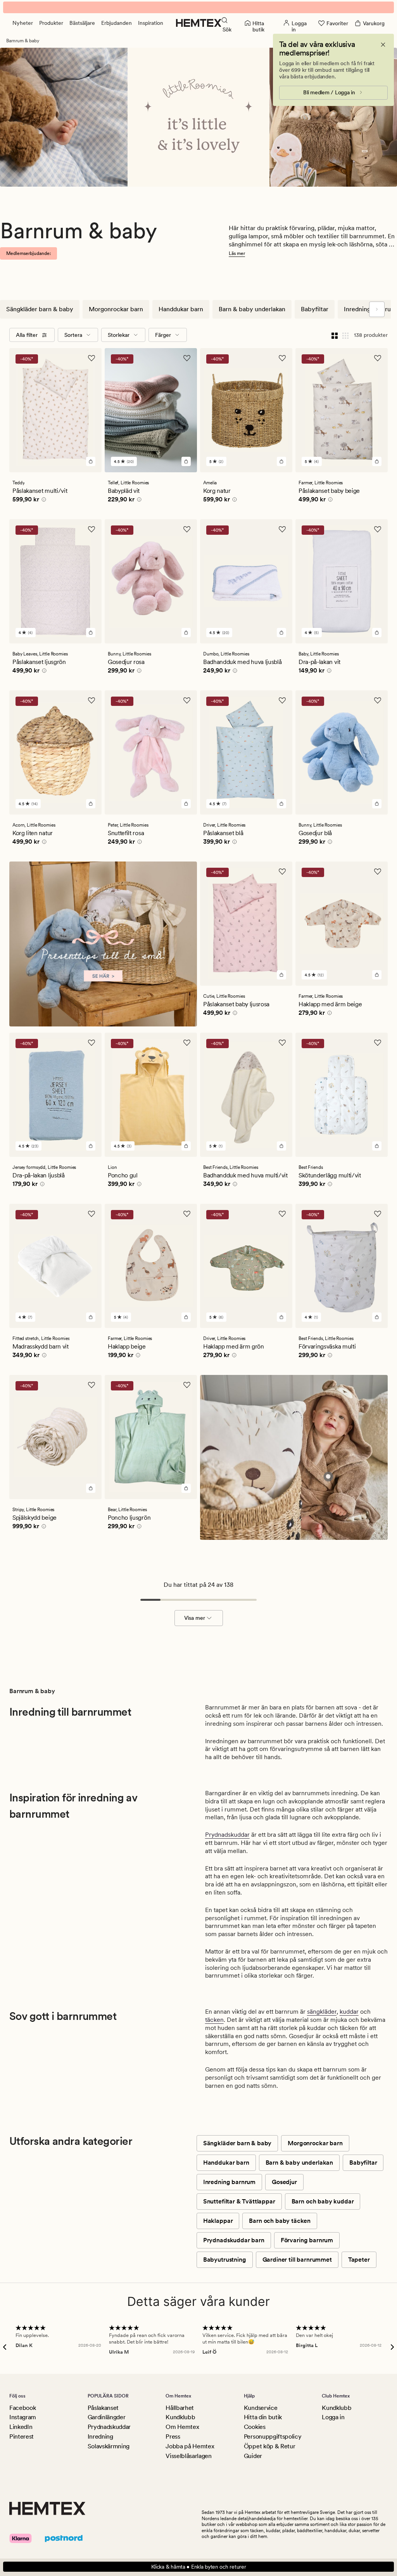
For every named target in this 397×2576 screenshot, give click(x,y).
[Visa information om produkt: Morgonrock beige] (328, 1476)
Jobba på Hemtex (190, 2446)
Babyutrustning (225, 2260)
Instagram (23, 2417)
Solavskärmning (109, 2446)
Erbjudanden (117, 23)
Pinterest (22, 2436)
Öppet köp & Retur (270, 2446)
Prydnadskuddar (227, 1835)
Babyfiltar (315, 309)
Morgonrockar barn (116, 309)
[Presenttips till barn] (103, 955)
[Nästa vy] (377, 309)
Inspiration (151, 23)
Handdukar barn (181, 309)
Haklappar (218, 2221)
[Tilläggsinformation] (43, 501)
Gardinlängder (107, 2417)
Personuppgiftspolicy (273, 2436)
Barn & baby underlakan (252, 309)
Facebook (22, 2408)
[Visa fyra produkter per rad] (335, 335)
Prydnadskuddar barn (234, 2240)
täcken (214, 2020)
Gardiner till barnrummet (297, 2260)
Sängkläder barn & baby (40, 309)
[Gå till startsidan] (199, 23)
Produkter (51, 23)
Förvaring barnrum (307, 2240)
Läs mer (237, 253)
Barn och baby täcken (280, 2221)
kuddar (349, 2012)
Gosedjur (284, 2182)
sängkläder (322, 2012)
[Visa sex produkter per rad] (345, 335)
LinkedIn (21, 2427)
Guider (253, 2456)
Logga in (333, 2417)
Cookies (255, 2427)
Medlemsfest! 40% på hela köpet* (198, 7)
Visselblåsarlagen (189, 2456)
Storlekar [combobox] (119, 335)
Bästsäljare (82, 23)
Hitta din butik (263, 2417)
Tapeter (359, 2260)
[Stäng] (383, 45)
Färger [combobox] (163, 335)
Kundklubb (180, 2417)
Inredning (100, 2436)
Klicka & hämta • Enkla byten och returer (199, 2567)
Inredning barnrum (229, 2182)
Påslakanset (103, 2408)
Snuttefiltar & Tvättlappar (239, 2201)
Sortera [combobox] (73, 335)
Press (173, 2436)
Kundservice (261, 2408)
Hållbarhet (180, 2408)
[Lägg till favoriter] (91, 358)
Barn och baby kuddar (323, 2201)
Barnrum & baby (23, 41)
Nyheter (23, 23)
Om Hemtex (182, 2427)
